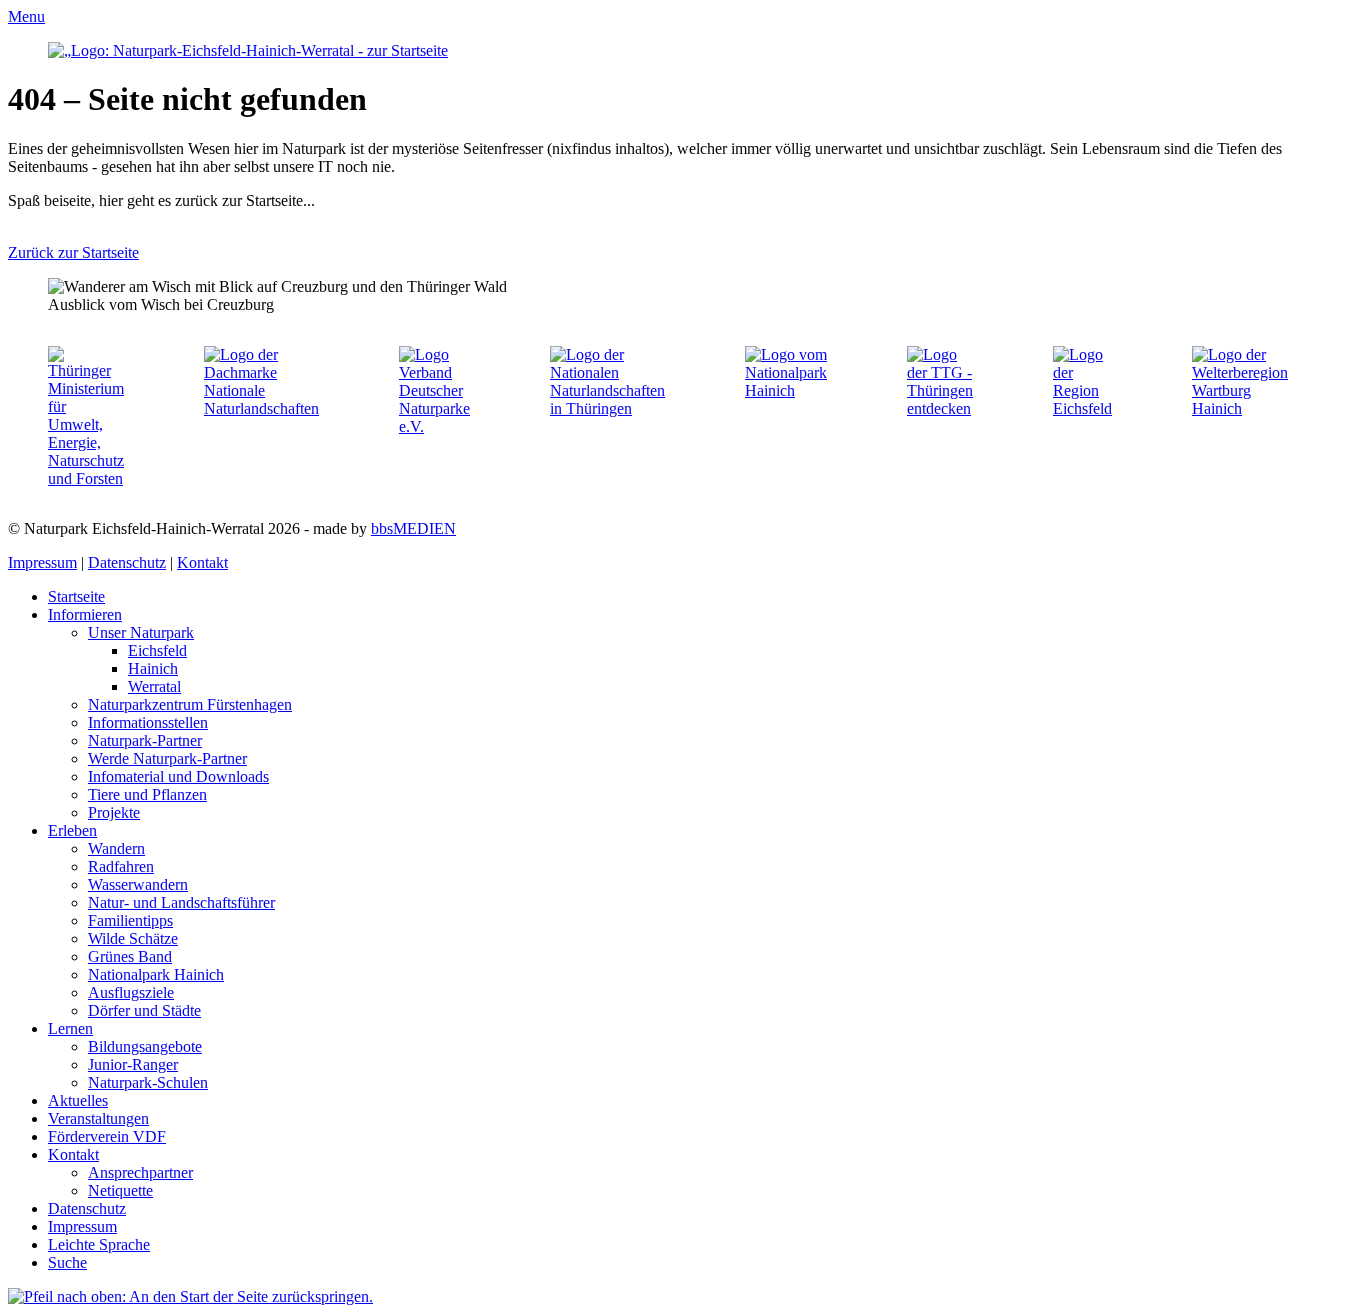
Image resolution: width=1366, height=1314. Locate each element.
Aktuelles (78, 1100)
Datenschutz (127, 562)
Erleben (72, 830)
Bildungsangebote (145, 1046)
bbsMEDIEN (413, 528)
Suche (67, 1262)
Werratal (154, 686)
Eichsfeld (157, 650)
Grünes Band (130, 956)
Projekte (114, 812)
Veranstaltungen (98, 1118)
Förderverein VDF (107, 1136)
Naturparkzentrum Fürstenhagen (190, 704)
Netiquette (120, 1190)
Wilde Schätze (133, 938)
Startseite (76, 596)
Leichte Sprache (99, 1244)
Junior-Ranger (133, 1064)
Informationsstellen (148, 722)
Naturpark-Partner (145, 740)
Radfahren (121, 866)
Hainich (153, 668)
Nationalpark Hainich (156, 974)
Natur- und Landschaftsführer (181, 902)
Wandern (116, 848)
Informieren (85, 614)
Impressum (42, 562)
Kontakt (202, 562)
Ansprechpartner (140, 1172)
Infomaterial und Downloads (178, 776)
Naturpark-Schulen (148, 1082)
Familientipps (130, 920)
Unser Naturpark (141, 632)
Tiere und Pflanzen (147, 794)
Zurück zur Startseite (73, 252)
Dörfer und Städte (144, 1010)
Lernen (70, 1028)
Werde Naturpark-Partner (167, 758)
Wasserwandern (138, 884)
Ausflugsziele (131, 992)
